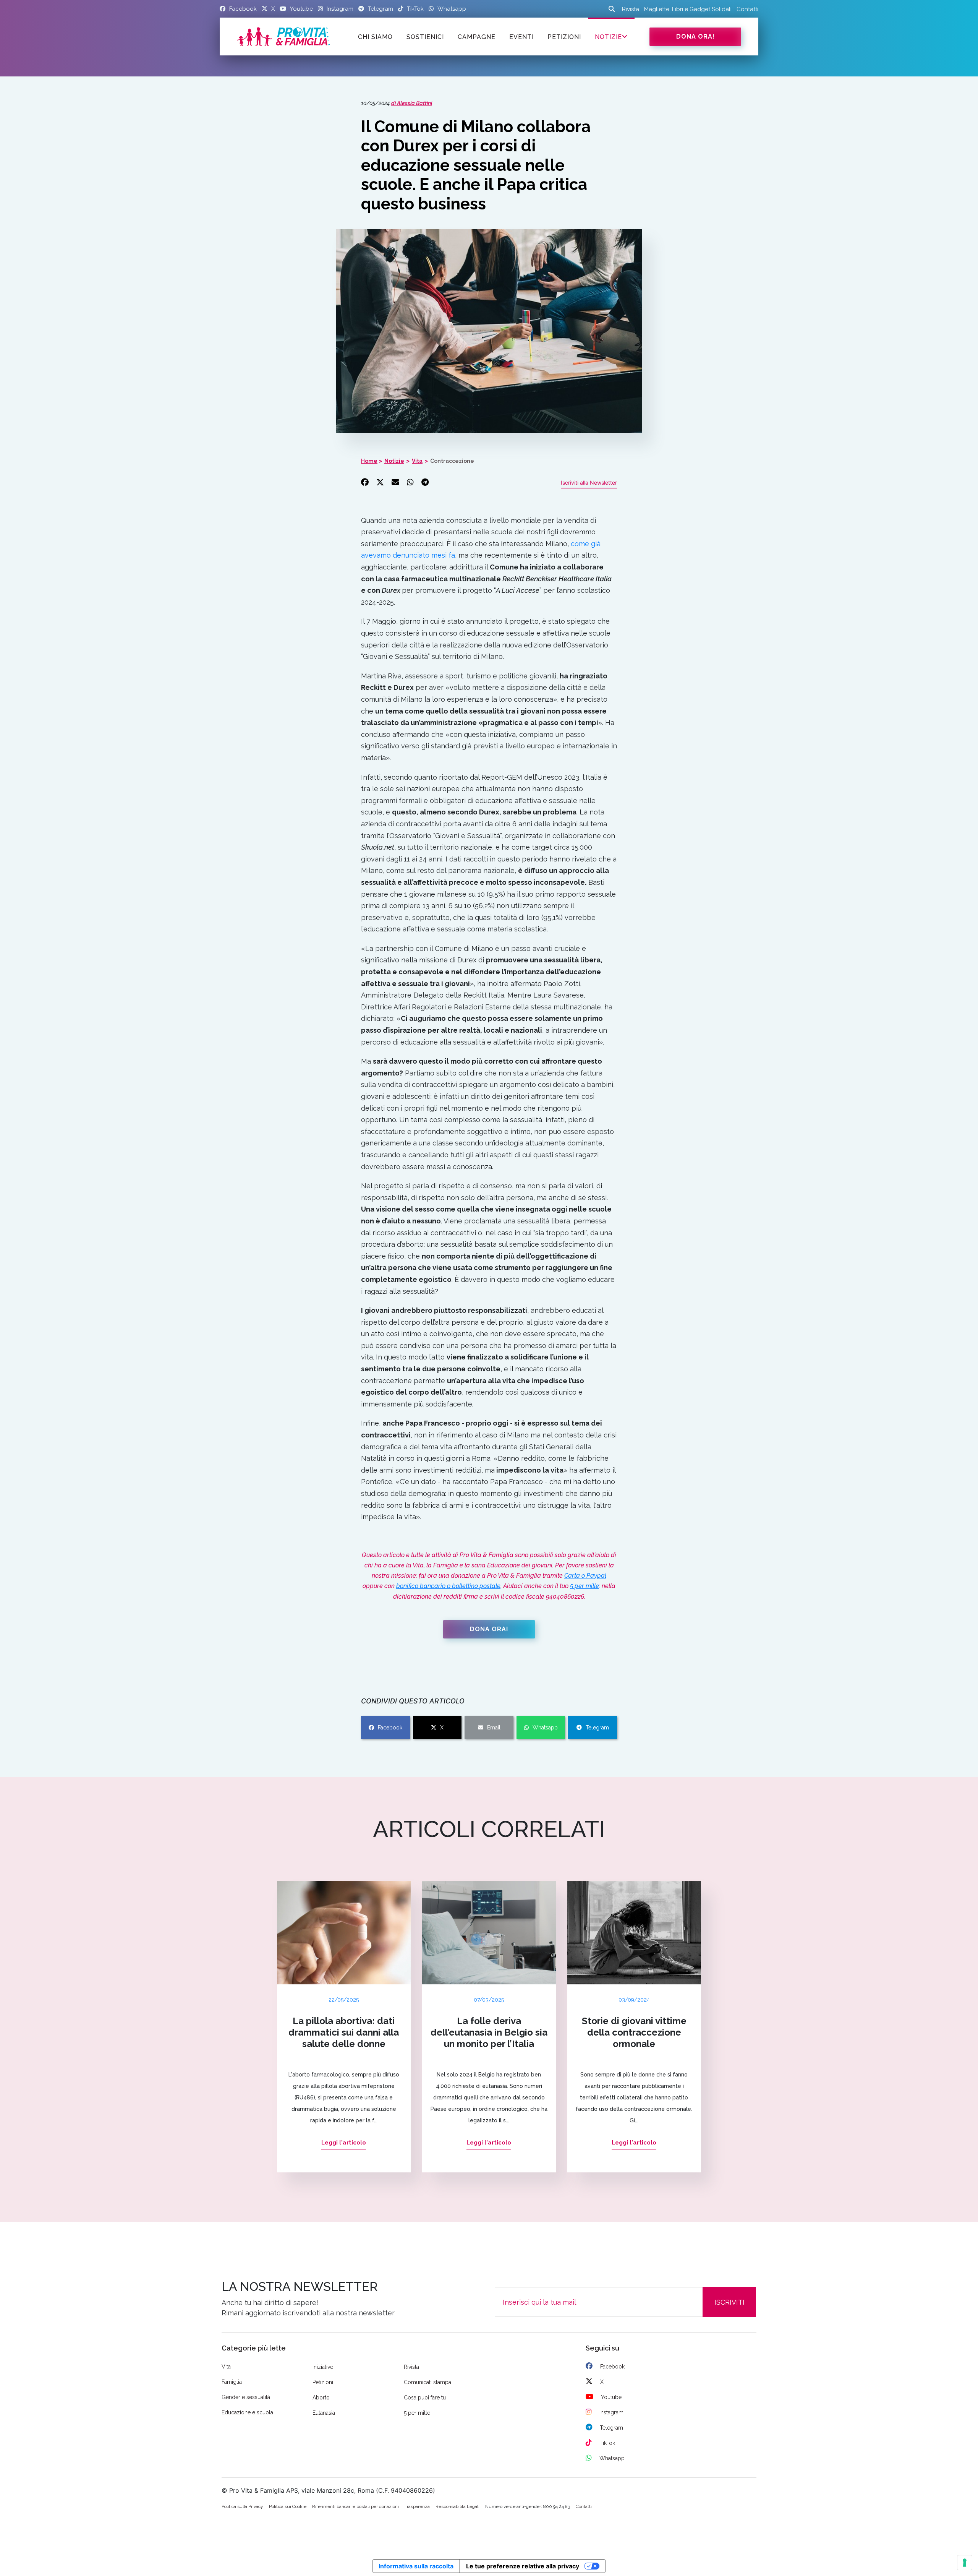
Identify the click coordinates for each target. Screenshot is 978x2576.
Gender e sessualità (246, 2397)
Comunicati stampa (427, 2382)
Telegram (597, 1728)
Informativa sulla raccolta (416, 2566)
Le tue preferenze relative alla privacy (523, 2566)
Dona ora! (695, 36)
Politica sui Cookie (288, 2506)
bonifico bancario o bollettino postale (448, 1586)
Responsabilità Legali (457, 2506)
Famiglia (232, 2382)
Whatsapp (545, 1728)
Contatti (747, 9)
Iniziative (323, 2367)
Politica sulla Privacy (242, 2506)
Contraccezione (452, 461)
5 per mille (585, 1586)
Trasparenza (417, 2506)
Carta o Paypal (585, 1576)
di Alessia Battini (412, 103)
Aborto (321, 2398)
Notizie (608, 37)
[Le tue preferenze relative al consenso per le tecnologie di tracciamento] (965, 2563)
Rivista (631, 9)
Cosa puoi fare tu (425, 2398)
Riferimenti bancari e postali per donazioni (355, 2506)
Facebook (390, 1728)
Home (369, 461)
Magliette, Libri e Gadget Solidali (688, 9)
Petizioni (323, 2382)
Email (494, 1728)
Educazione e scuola (247, 2412)
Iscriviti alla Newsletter (589, 483)
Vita (417, 461)
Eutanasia (324, 2413)
